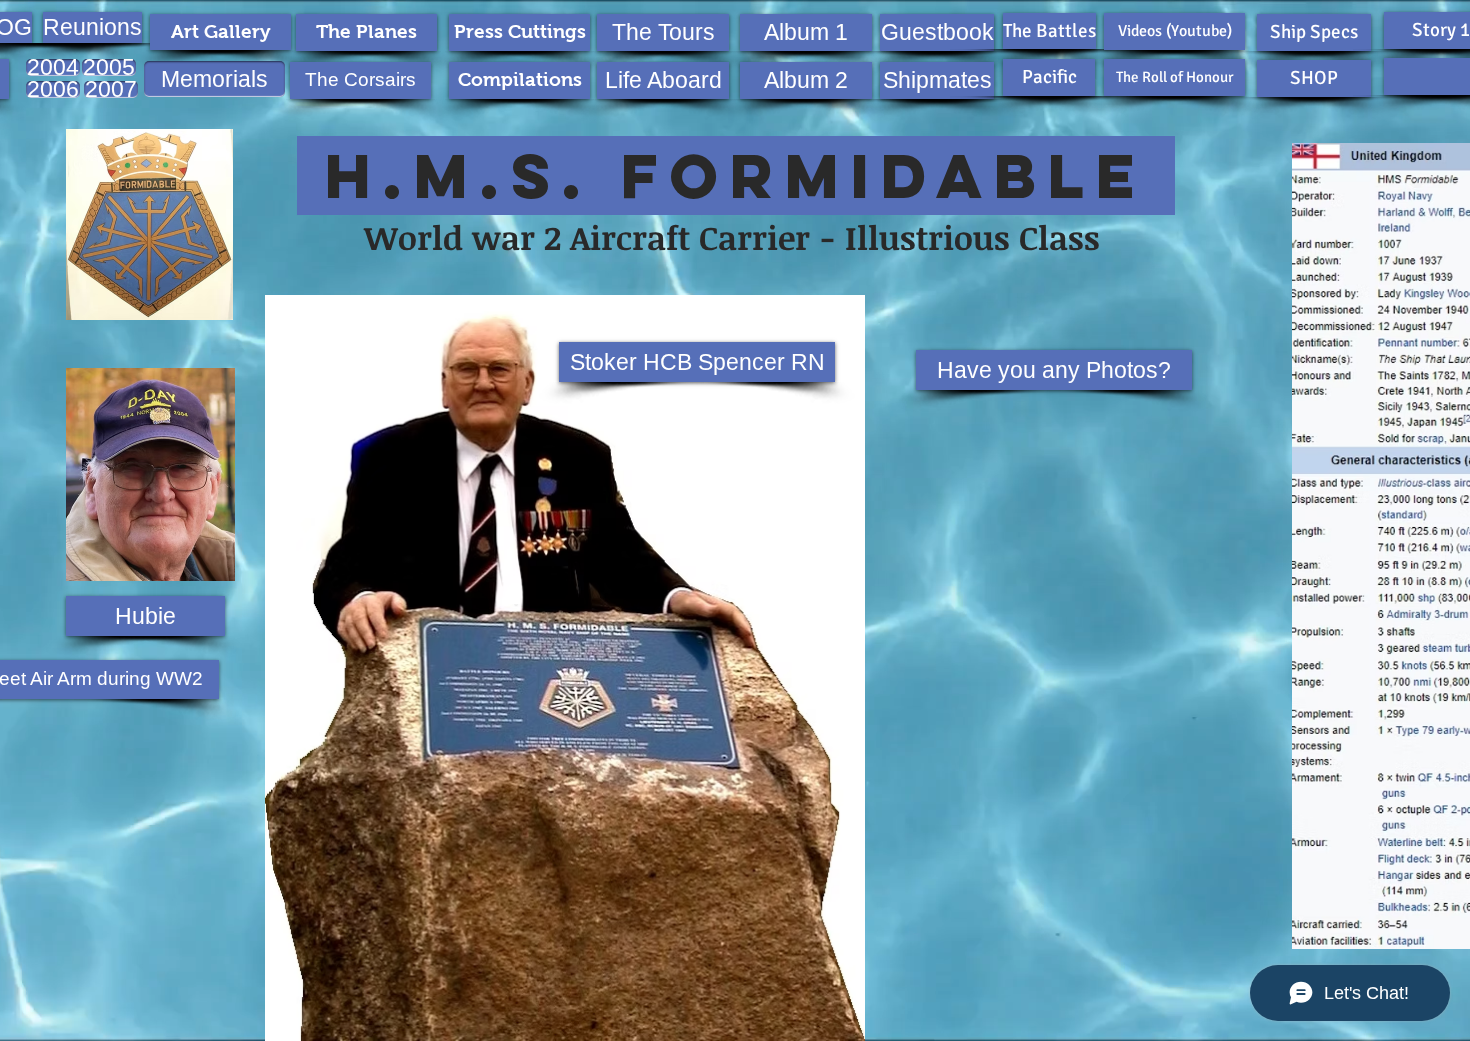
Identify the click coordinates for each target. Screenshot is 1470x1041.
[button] (82, 27)
